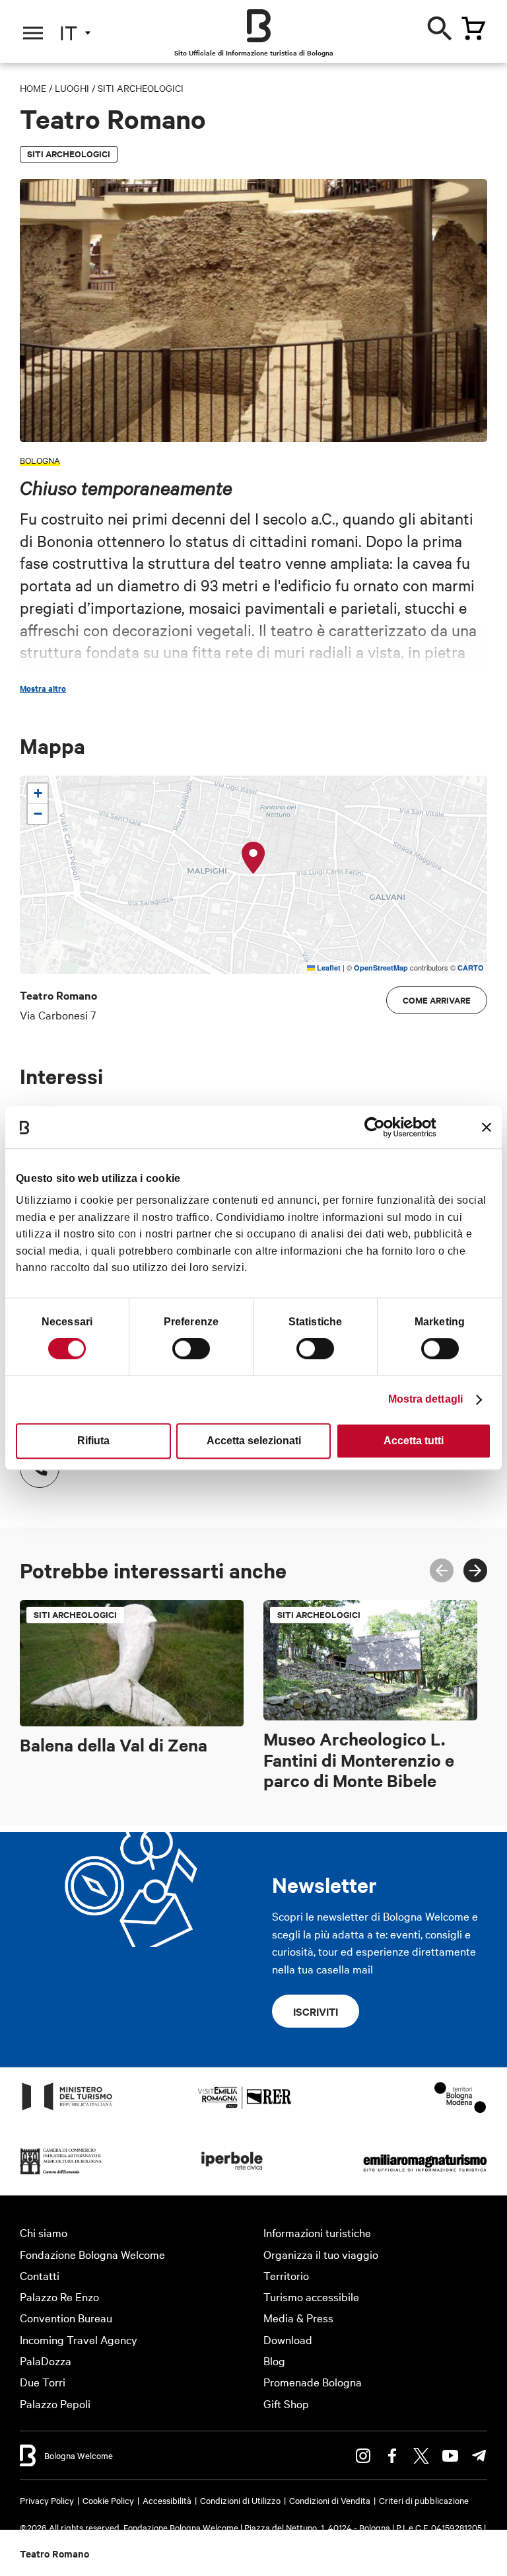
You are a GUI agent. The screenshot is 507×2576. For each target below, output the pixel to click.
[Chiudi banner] (487, 1127)
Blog (274, 2360)
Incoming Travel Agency (79, 2339)
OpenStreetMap (381, 968)
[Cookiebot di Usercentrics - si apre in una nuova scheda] (379, 1127)
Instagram (363, 2456)
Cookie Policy (108, 2500)
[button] (253, 858)
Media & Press (298, 2317)
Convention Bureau (66, 2317)
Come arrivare (437, 1000)
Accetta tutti (414, 1441)
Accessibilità (167, 2500)
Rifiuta (93, 1441)
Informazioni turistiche (317, 2232)
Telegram (479, 2456)
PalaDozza (46, 2360)
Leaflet (328, 968)
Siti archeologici (141, 88)
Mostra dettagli (426, 1399)
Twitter (421, 2456)
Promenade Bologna (313, 2381)
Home (33, 88)
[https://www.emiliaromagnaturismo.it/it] (425, 2173)
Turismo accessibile (311, 2296)
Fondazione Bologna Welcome (92, 2254)
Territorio (286, 2275)
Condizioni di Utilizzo (240, 2500)
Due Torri (43, 2381)
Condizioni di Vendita (330, 2500)
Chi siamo (44, 2232)
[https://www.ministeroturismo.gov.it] (67, 2109)
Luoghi (72, 88)
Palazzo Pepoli (55, 2403)
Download (288, 2339)
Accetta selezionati (254, 1441)
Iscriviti (316, 2011)
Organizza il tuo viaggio (321, 2254)
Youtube (450, 2456)
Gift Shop (286, 2403)
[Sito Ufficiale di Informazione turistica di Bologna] (259, 26)
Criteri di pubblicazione (424, 2500)
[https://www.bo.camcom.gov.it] (61, 2173)
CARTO (471, 968)
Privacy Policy (47, 2500)
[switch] (191, 1348)
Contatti (40, 2275)
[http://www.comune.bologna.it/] (232, 2173)
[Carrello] (473, 28)
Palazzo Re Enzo (59, 2296)
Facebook (392, 2456)
